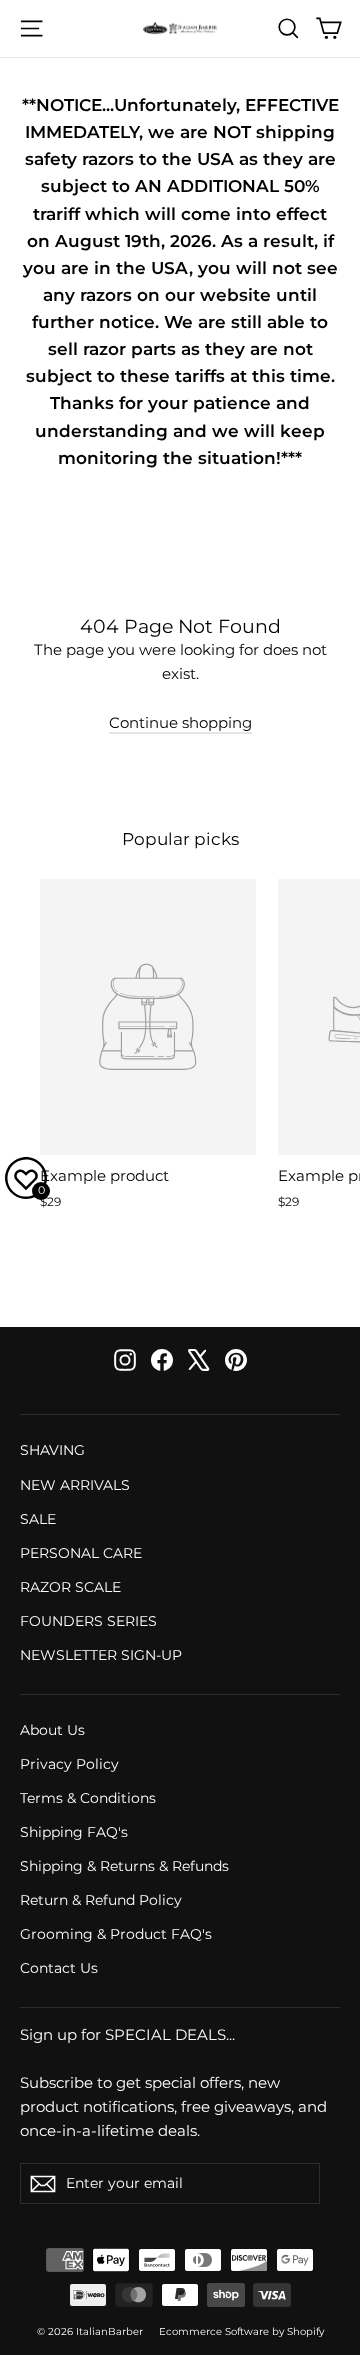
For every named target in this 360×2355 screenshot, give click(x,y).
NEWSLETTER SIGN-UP (101, 1655)
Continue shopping (180, 722)
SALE (38, 1519)
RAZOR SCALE (70, 1587)
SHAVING (52, 1450)
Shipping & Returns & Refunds (124, 1866)
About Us (52, 1730)
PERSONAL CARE (81, 1553)
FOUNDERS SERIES (88, 1621)
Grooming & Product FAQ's (116, 1934)
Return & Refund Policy (101, 1900)
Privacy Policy (69, 1764)
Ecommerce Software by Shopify (241, 2331)
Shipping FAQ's (74, 1832)
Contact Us (59, 1968)
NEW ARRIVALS (75, 1485)
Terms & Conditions (88, 1798)
